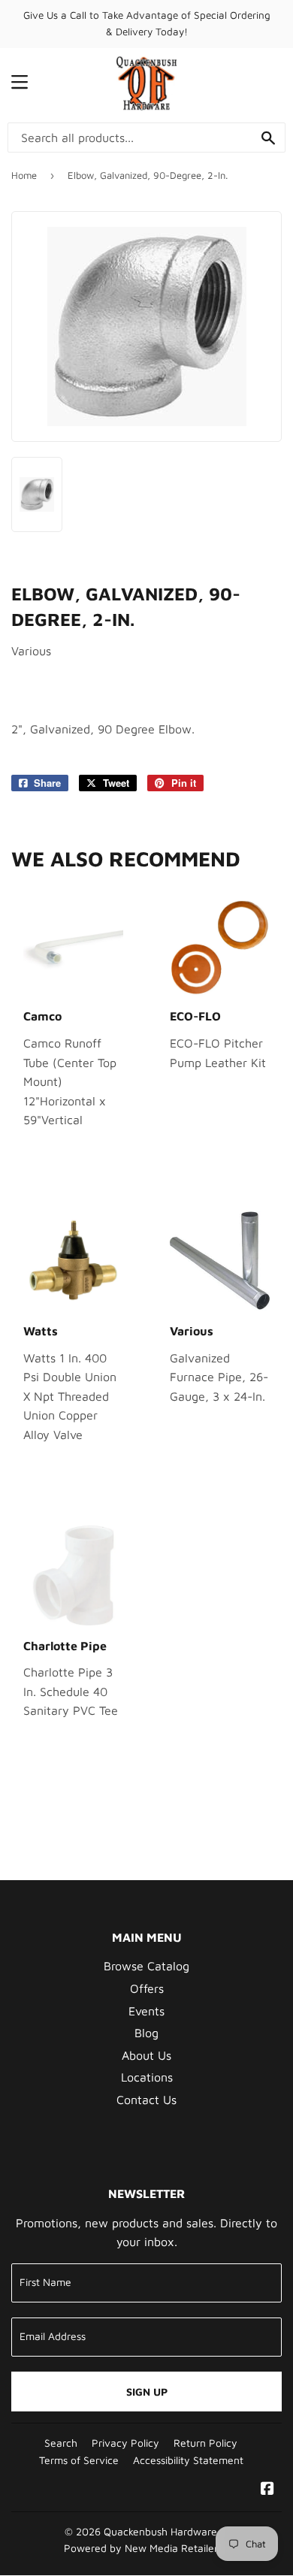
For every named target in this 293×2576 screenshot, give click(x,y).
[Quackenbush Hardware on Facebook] (267, 2490)
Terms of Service (79, 2460)
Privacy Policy (125, 2443)
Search (61, 2443)
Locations (147, 2077)
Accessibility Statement (188, 2460)
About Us (146, 2055)
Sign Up (147, 2392)
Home (24, 175)
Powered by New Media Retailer (141, 2548)
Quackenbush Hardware (160, 2532)
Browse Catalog (146, 1966)
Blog (146, 2033)
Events (146, 2011)
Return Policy (205, 2443)
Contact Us (146, 2100)
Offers (147, 1988)
